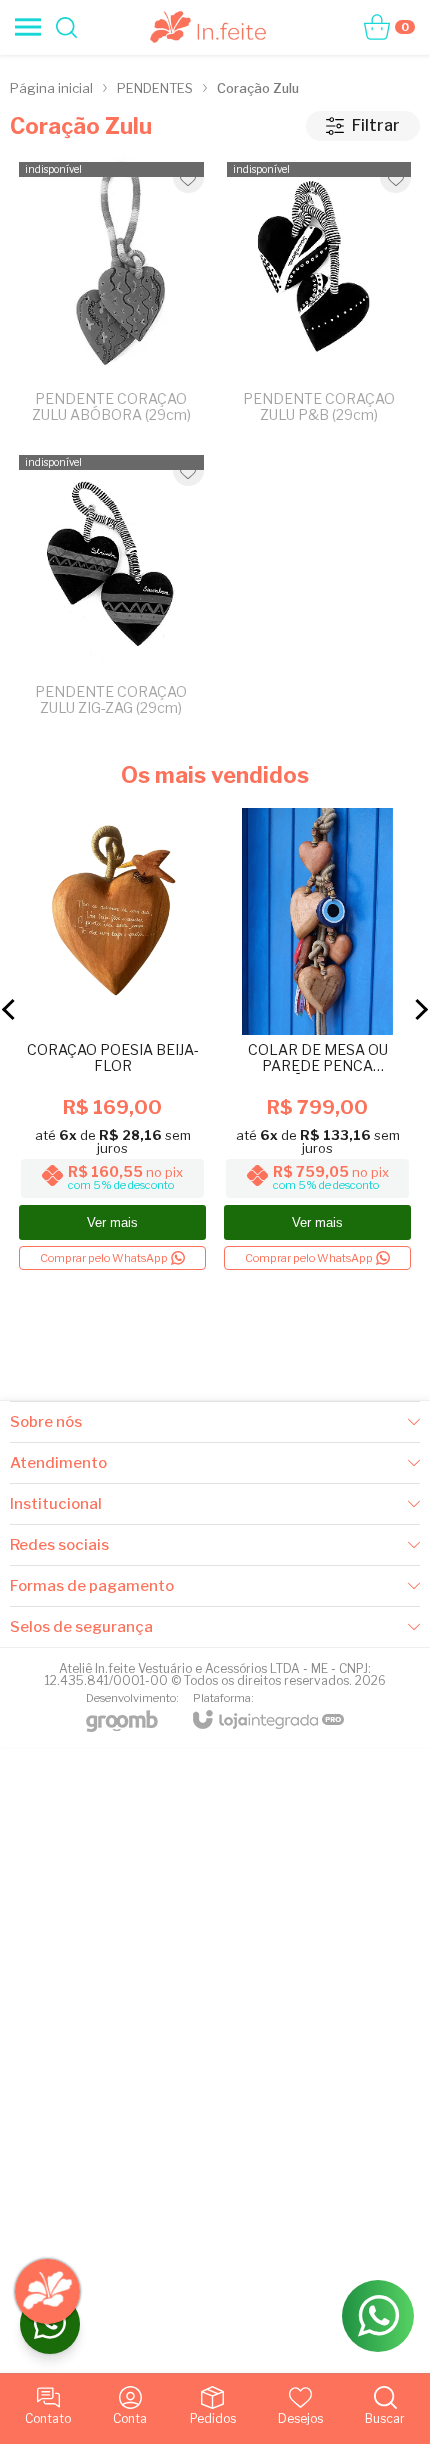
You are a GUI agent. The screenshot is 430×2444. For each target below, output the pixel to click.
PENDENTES (155, 88)
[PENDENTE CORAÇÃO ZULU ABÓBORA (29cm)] (111, 297)
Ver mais (112, 1222)
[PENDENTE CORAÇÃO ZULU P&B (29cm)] (319, 297)
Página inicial (51, 88)
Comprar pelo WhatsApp (104, 1258)
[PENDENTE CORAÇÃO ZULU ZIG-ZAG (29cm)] (111, 590)
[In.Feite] (209, 27)
